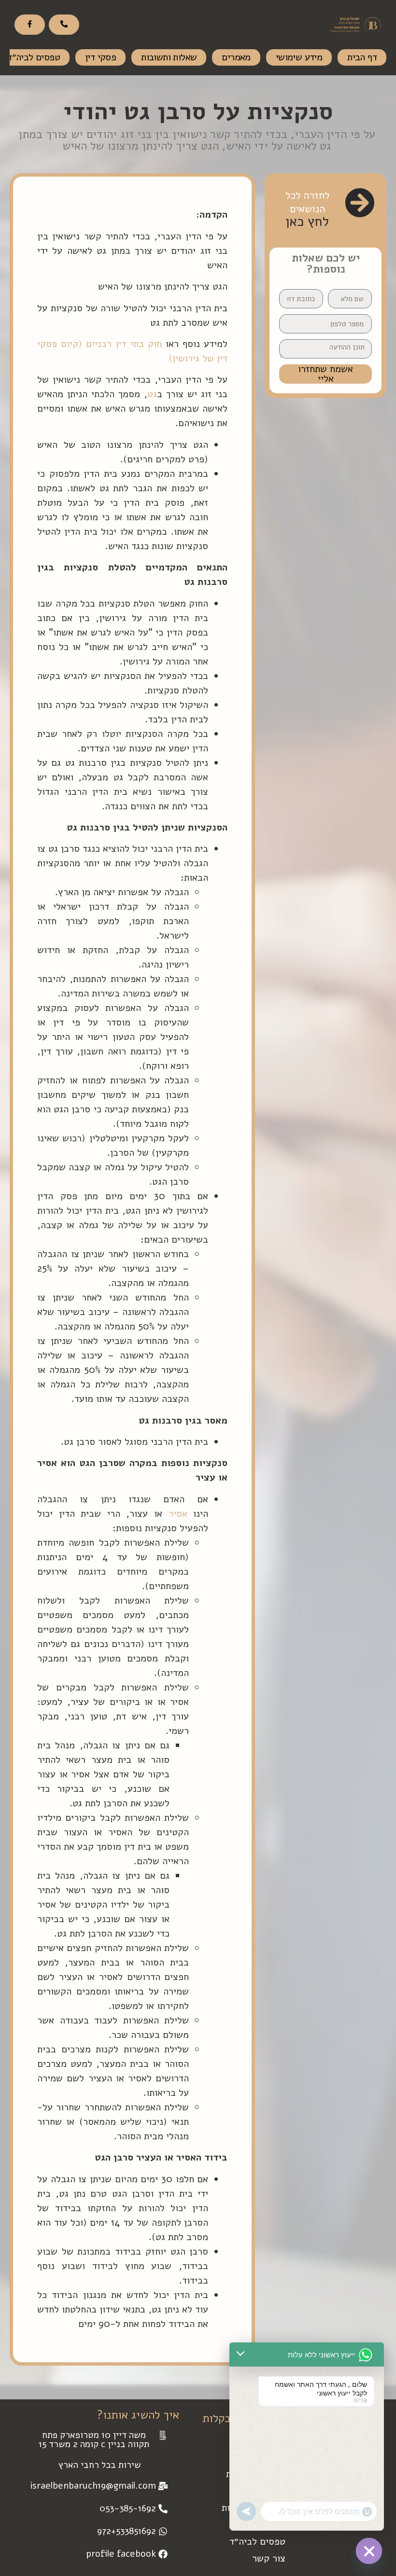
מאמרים (236, 57)
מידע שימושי (299, 57)
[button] (99, 2440)
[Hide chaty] (369, 2551)
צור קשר (269, 2558)
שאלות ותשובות (169, 57)
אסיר (178, 1514)
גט (152, 394)
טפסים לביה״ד (257, 2541)
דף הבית (362, 57)
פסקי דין (100, 57)
